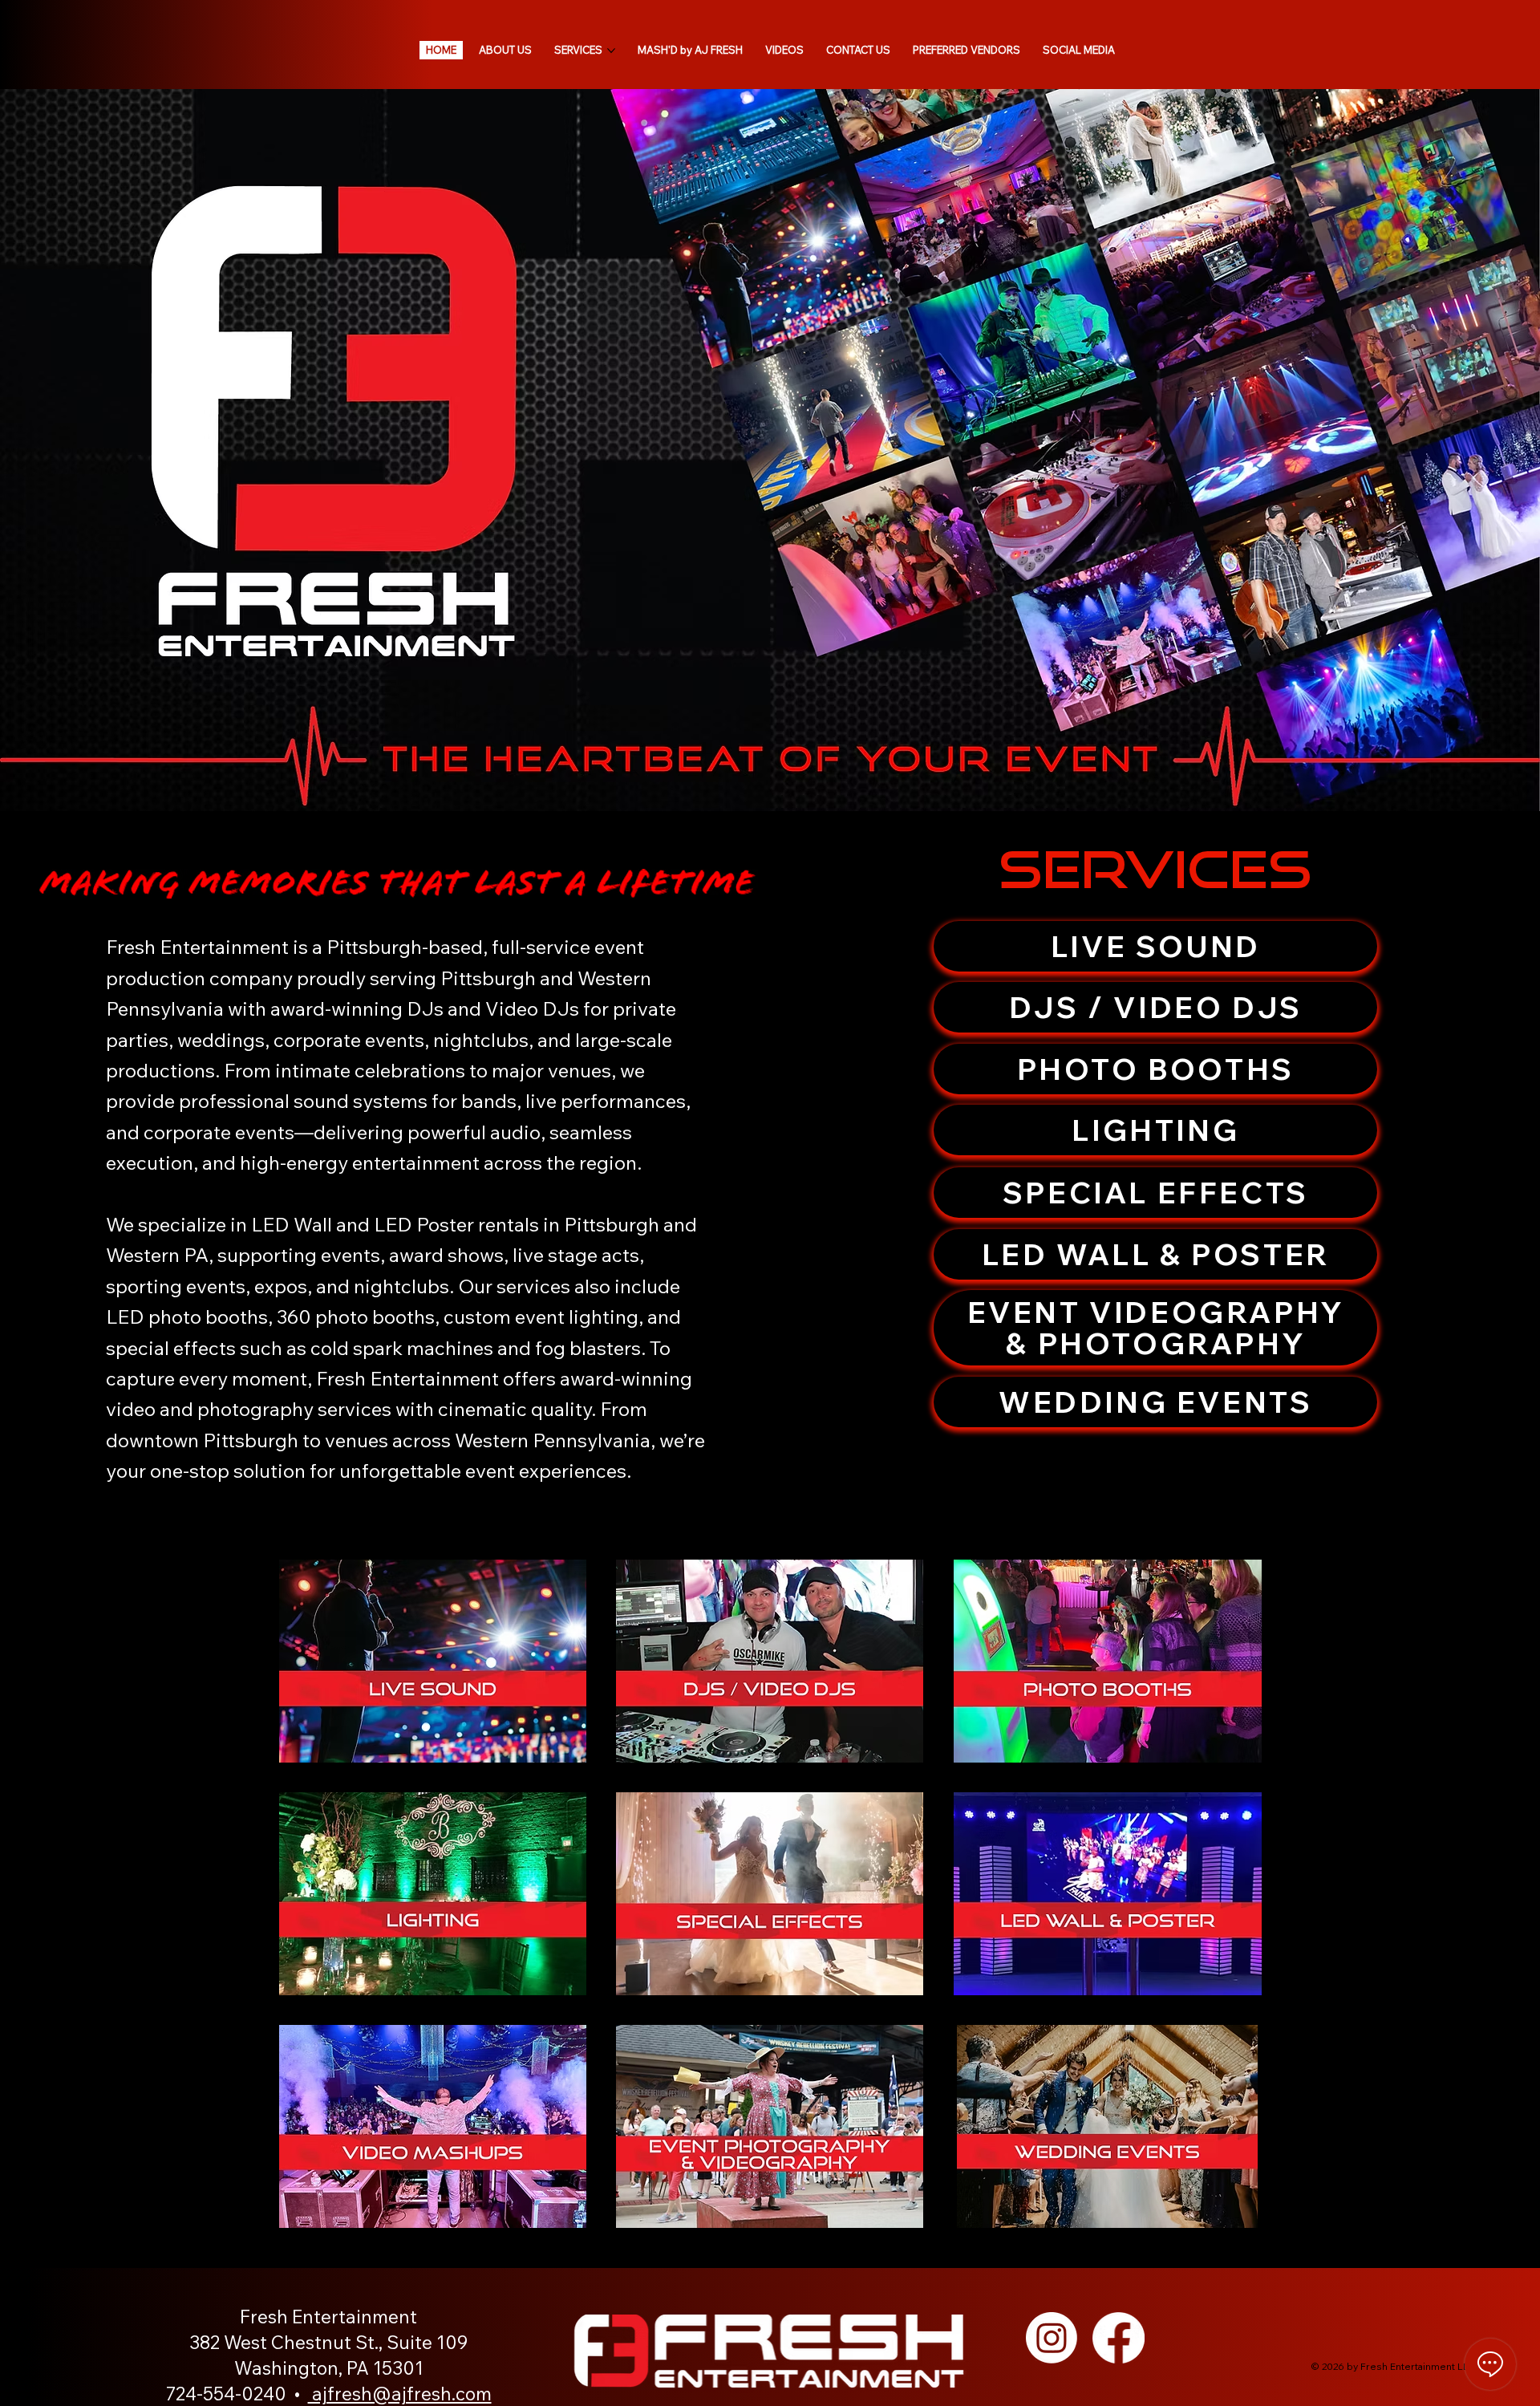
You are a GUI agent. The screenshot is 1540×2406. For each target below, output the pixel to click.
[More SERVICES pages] (611, 51)
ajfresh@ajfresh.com (400, 2394)
